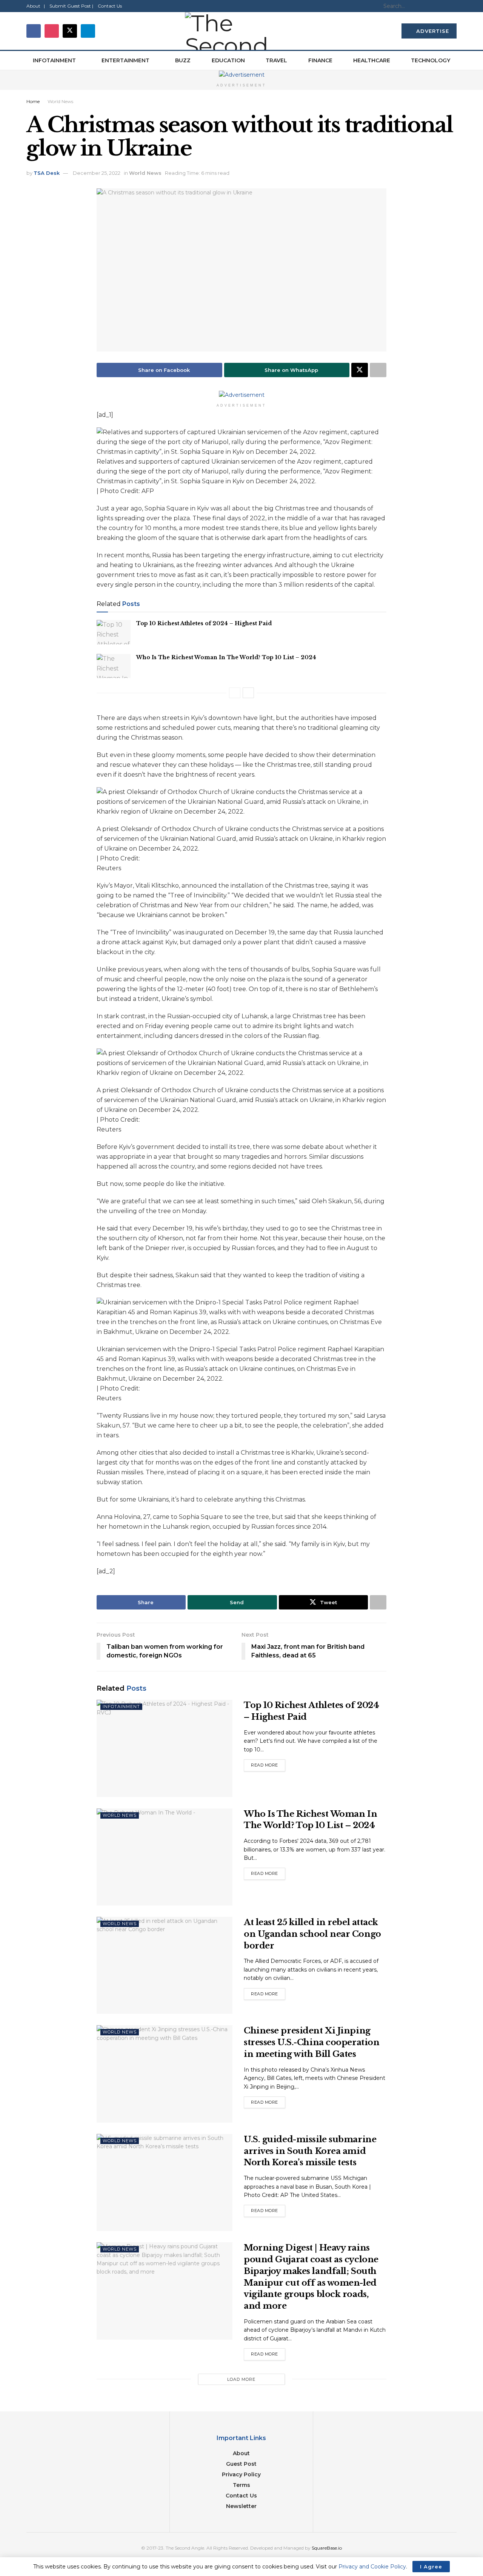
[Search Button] (452, 6)
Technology (431, 60)
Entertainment (125, 60)
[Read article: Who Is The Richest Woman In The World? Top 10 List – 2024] (114, 666)
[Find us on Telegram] (88, 31)
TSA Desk (47, 173)
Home (33, 101)
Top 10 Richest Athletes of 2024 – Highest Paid (204, 623)
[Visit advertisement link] (241, 75)
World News (60, 101)
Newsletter (241, 2506)
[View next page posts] (248, 693)
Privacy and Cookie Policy (372, 2567)
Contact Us (110, 6)
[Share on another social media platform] (378, 370)
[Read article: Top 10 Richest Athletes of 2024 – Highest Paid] (114, 632)
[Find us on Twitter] (70, 31)
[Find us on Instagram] (52, 31)
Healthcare (372, 60)
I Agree (431, 2567)
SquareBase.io (327, 2548)
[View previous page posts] (235, 693)
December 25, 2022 (97, 173)
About (241, 2453)
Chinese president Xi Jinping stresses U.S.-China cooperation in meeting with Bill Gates (311, 2042)
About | (36, 6)
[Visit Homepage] (241, 31)
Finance (320, 60)
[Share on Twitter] (360, 370)
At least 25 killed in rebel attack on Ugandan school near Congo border (312, 1934)
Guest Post (241, 2464)
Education (228, 60)
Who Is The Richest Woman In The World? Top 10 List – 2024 (226, 657)
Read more (268, 1764)
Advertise (432, 31)
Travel (276, 60)
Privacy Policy (241, 2474)
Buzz (183, 60)
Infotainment (54, 60)
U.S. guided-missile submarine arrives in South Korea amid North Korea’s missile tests (310, 2151)
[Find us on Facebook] (34, 31)
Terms (241, 2485)
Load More (241, 2379)
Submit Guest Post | (71, 6)
